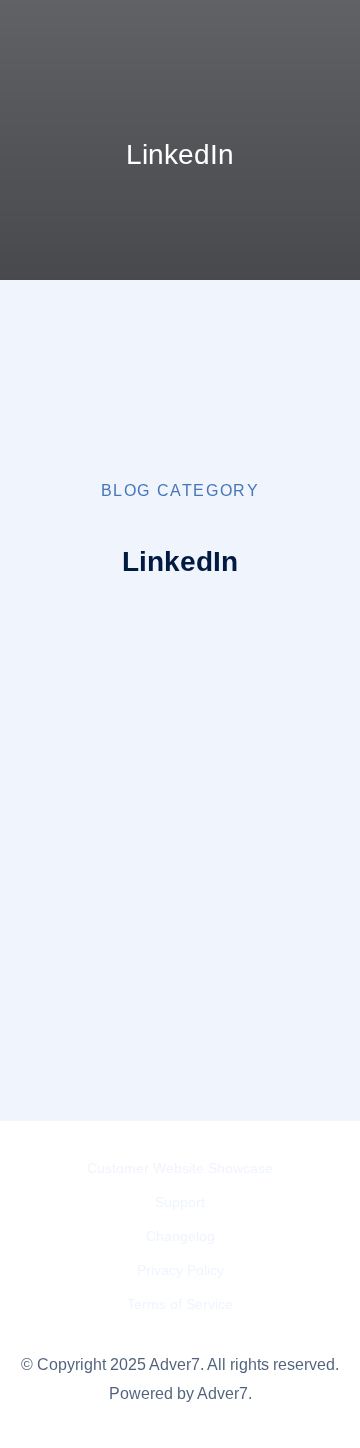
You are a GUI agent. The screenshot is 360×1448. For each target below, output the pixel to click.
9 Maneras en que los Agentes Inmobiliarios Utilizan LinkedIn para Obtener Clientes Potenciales (216, 875)
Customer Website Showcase (180, 1168)
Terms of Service (180, 1304)
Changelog (180, 1236)
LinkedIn (163, 739)
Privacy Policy (180, 1270)
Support (180, 1202)
